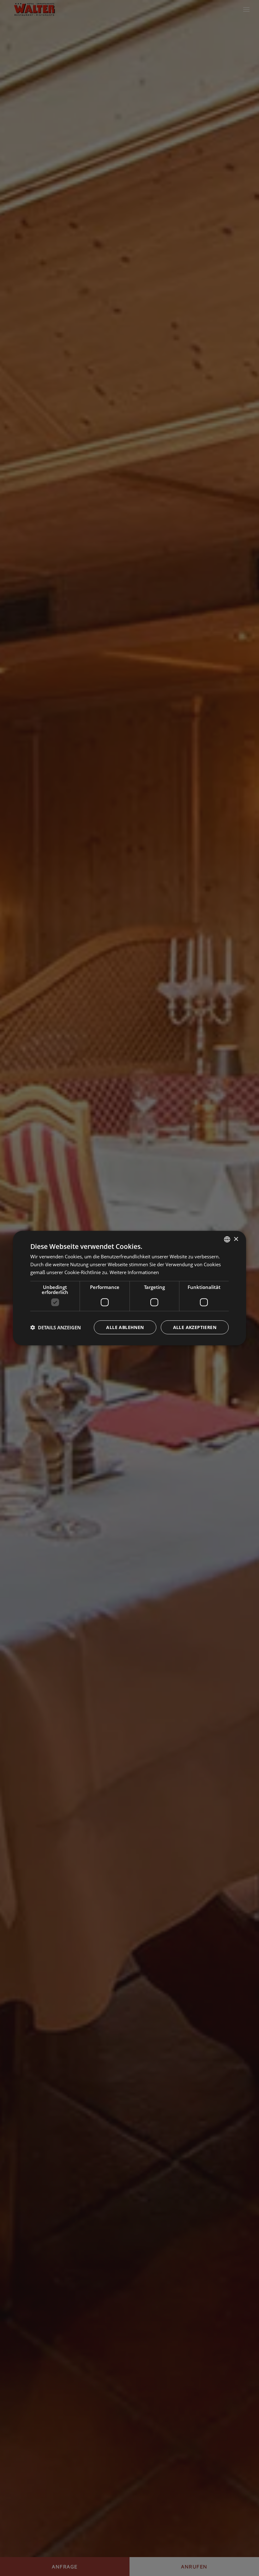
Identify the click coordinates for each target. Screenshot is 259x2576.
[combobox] (227, 1239)
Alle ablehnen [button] (125, 1327)
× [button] (236, 1239)
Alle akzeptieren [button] (195, 1327)
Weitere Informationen (134, 1272)
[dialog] (129, 1288)
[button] (56, 1327)
